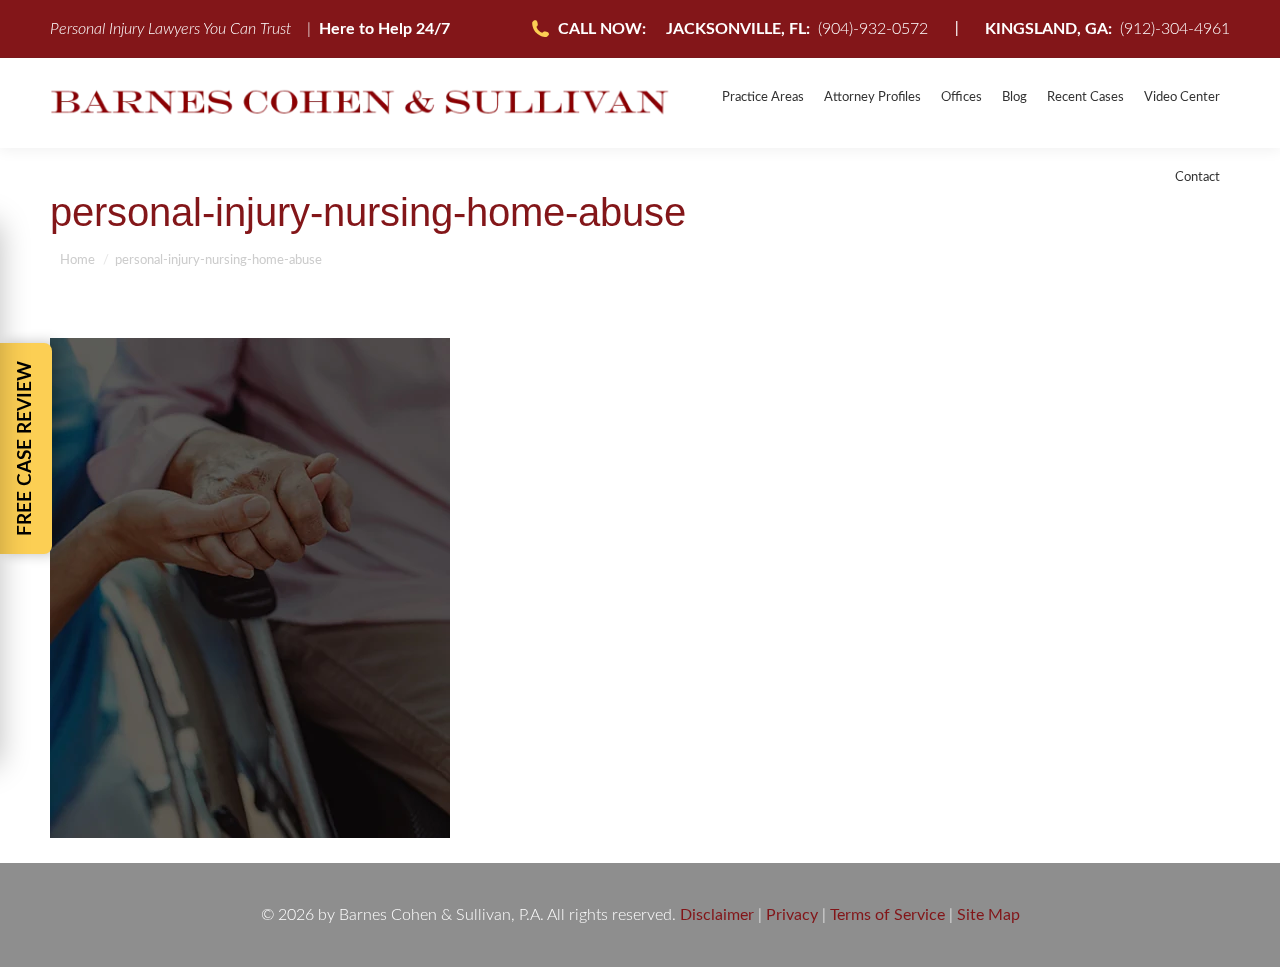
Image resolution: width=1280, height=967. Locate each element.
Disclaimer (717, 915)
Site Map (988, 915)
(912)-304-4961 (1107, 29)
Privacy (792, 915)
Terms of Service (887, 915)
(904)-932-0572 (797, 29)
